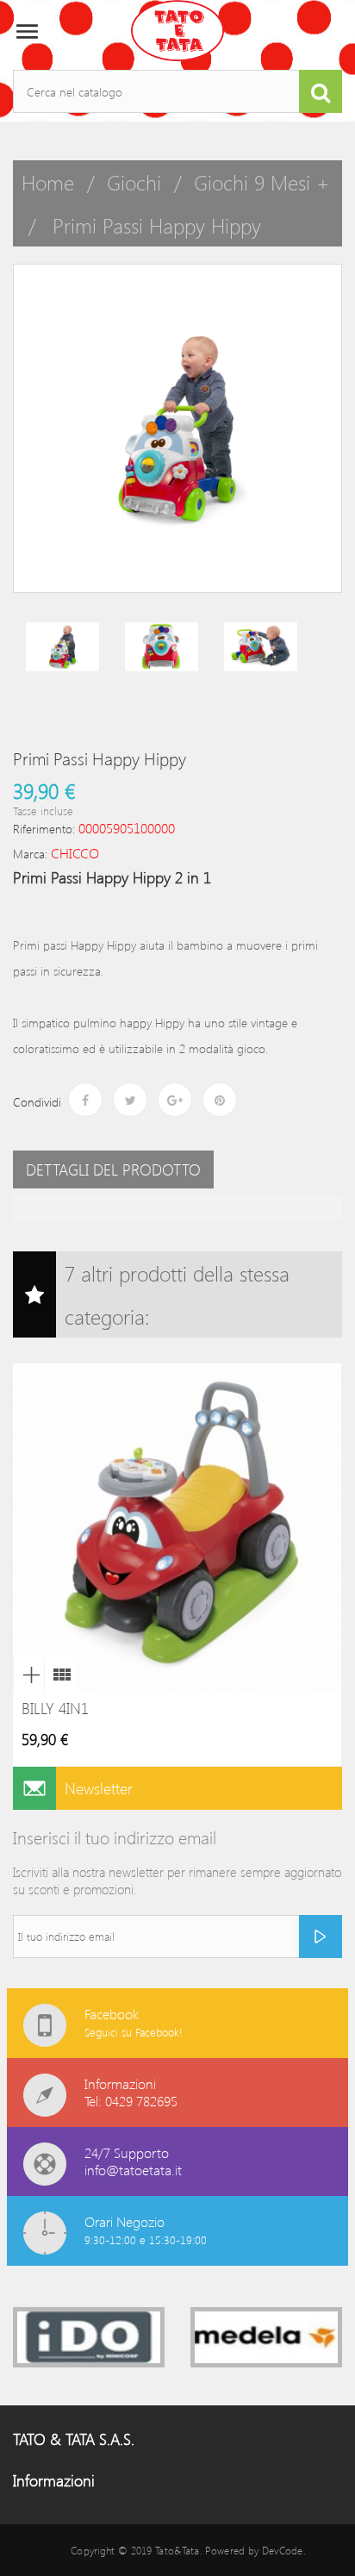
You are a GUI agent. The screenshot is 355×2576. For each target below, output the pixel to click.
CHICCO (75, 853)
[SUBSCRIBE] (321, 1937)
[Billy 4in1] (59, 1675)
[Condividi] (85, 1100)
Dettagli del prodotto (113, 1169)
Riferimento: (44, 829)
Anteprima (28, 1675)
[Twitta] (130, 1100)
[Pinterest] (220, 1100)
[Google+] (175, 1100)
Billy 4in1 (55, 1708)
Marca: (30, 854)
